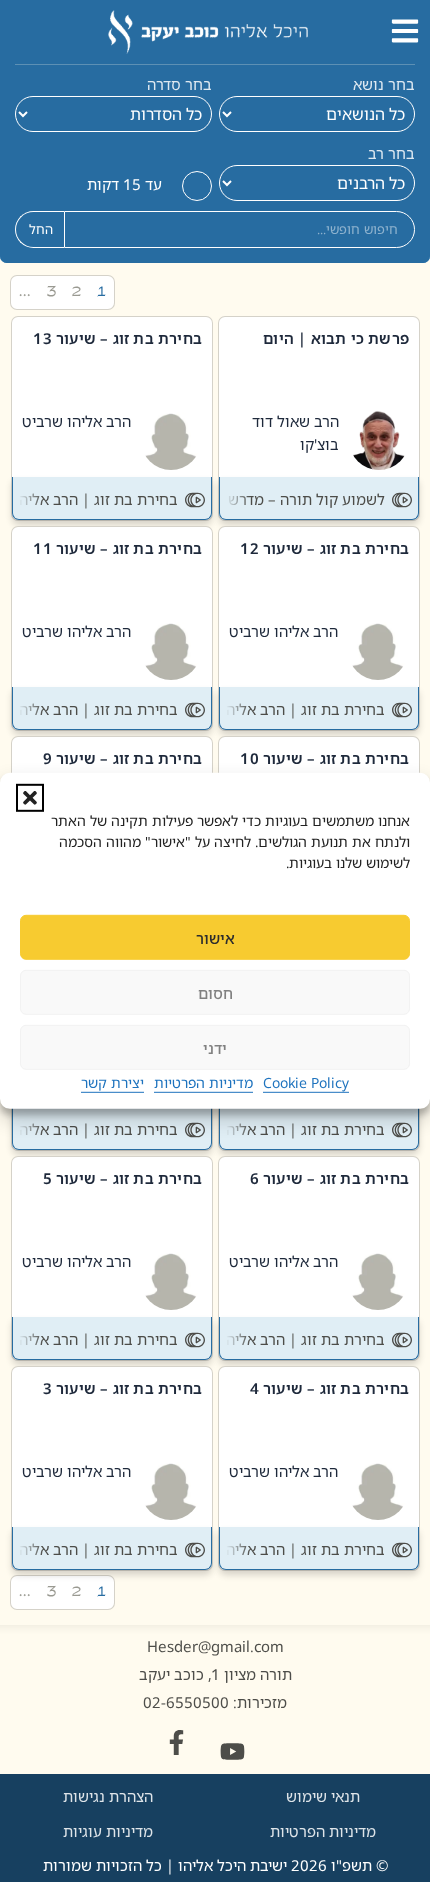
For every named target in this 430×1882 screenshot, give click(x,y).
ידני (215, 1048)
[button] (30, 798)
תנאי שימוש (323, 1796)
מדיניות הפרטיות (203, 1082)
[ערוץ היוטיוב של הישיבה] (232, 1751)
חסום (215, 993)
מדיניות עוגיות (108, 1831)
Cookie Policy (306, 1082)
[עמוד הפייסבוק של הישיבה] (176, 1742)
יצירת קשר (112, 1082)
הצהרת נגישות (108, 1796)
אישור (215, 938)
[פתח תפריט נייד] (405, 31)
